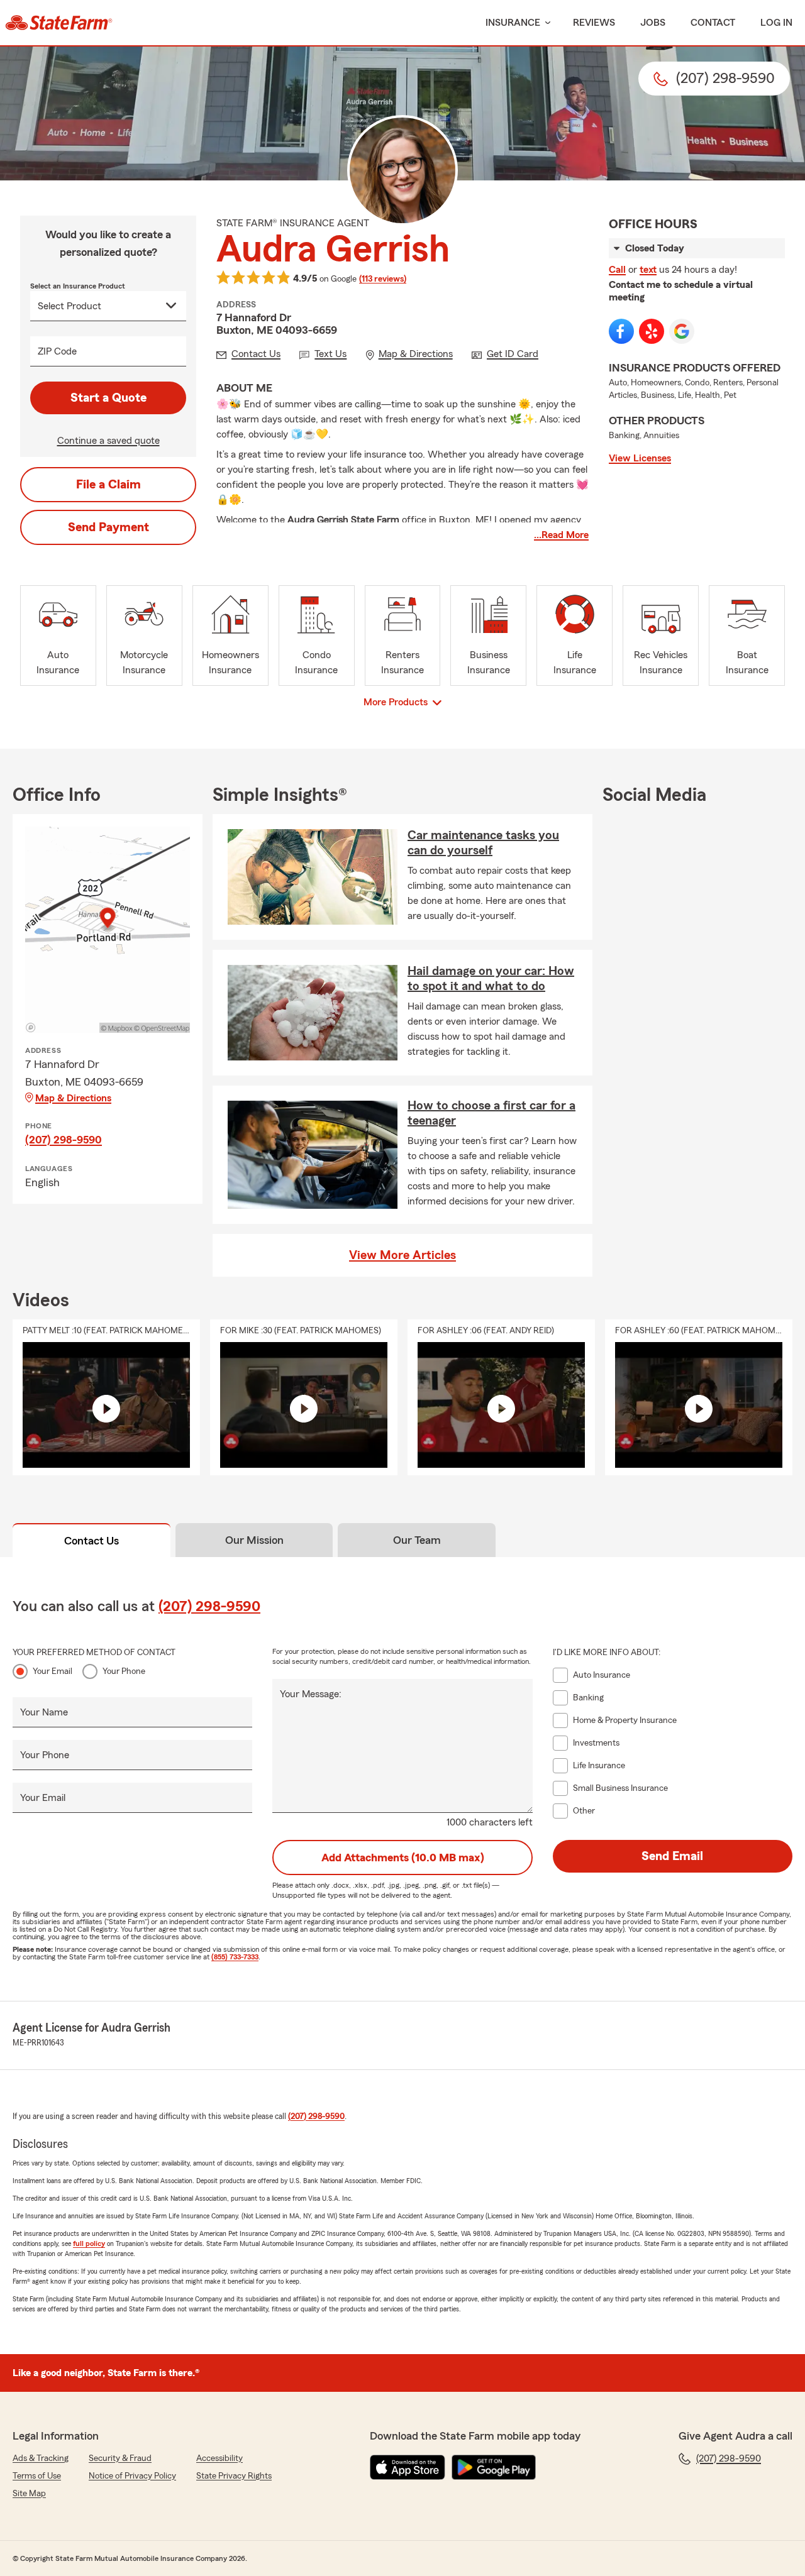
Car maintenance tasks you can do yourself (483, 843)
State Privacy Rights (234, 2476)
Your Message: (311, 1694)
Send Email (672, 1856)
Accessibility (219, 2458)
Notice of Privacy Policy (132, 2476)
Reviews (594, 23)
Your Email (53, 1671)
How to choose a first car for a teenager (491, 1113)
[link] (59, 23)
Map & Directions (73, 1098)
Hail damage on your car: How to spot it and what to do (491, 979)
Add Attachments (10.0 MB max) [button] (403, 1858)
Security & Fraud (120, 2458)
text (648, 270)
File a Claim (108, 485)
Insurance (513, 23)
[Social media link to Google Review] (682, 331)
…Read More (561, 535)
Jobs (653, 23)
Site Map (29, 2494)
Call (617, 270)
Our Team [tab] (417, 1540)
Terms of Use (37, 2476)
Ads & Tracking (41, 2458)
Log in (776, 23)
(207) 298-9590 (64, 1140)
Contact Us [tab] (92, 1541)
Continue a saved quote (108, 441)
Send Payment (108, 527)
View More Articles (402, 1255)
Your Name (44, 1712)
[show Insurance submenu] (545, 23)
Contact (713, 23)
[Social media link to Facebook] (621, 331)
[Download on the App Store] (408, 2467)
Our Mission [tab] (254, 1540)
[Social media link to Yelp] (652, 331)
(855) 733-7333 (235, 1957)
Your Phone (124, 1671)
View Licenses (640, 458)
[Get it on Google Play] (494, 2467)
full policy (89, 2243)
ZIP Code (57, 351)
